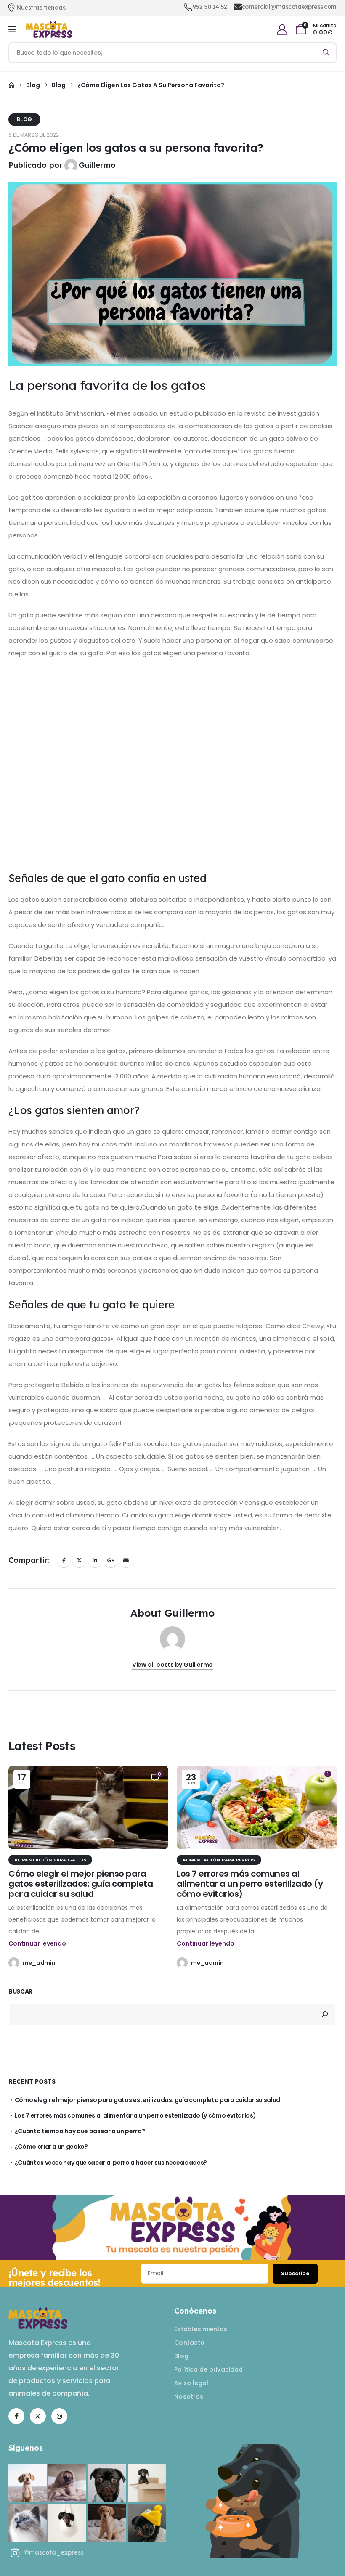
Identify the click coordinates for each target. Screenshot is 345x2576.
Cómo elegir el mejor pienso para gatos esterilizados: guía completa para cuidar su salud (81, 1884)
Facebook (64, 1561)
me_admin (39, 1963)
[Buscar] (326, 53)
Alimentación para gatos (50, 1860)
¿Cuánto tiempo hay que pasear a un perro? (80, 2131)
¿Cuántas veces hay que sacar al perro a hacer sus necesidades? (111, 2163)
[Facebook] (16, 2416)
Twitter (79, 1561)
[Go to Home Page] (11, 85)
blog (24, 119)
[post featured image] (88, 1808)
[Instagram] (59, 2416)
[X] (38, 2416)
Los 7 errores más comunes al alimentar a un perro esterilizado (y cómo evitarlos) (250, 1884)
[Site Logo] (49, 30)
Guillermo (97, 165)
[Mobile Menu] (12, 29)
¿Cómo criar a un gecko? (51, 2147)
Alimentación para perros (219, 1860)
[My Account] (282, 30)
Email (126, 1561)
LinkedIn (95, 1561)
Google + (110, 1561)
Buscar (20, 1992)
